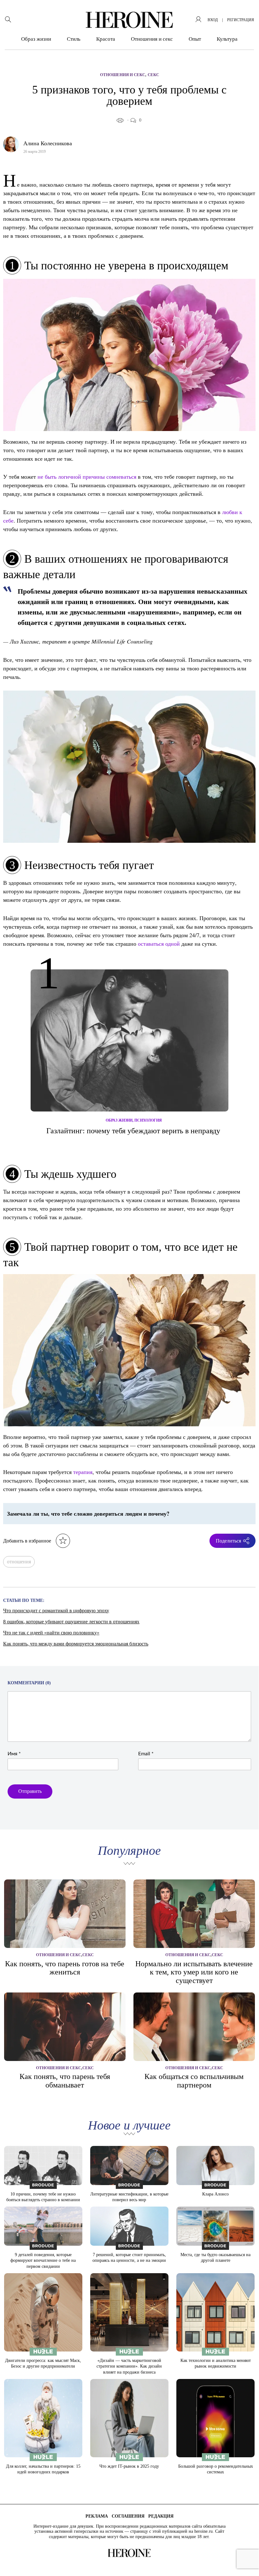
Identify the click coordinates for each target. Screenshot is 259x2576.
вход (213, 20)
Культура (227, 39)
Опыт (195, 39)
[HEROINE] (129, 20)
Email (146, 1754)
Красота (106, 39)
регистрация (241, 20)
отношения (19, 1562)
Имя (14, 1754)
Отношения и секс (152, 39)
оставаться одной (159, 944)
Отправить (30, 1791)
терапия (83, 1472)
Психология (148, 1120)
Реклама (97, 2516)
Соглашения (128, 2516)
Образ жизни (36, 39)
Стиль (74, 39)
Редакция (161, 2516)
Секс (153, 75)
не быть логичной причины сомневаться (87, 476)
